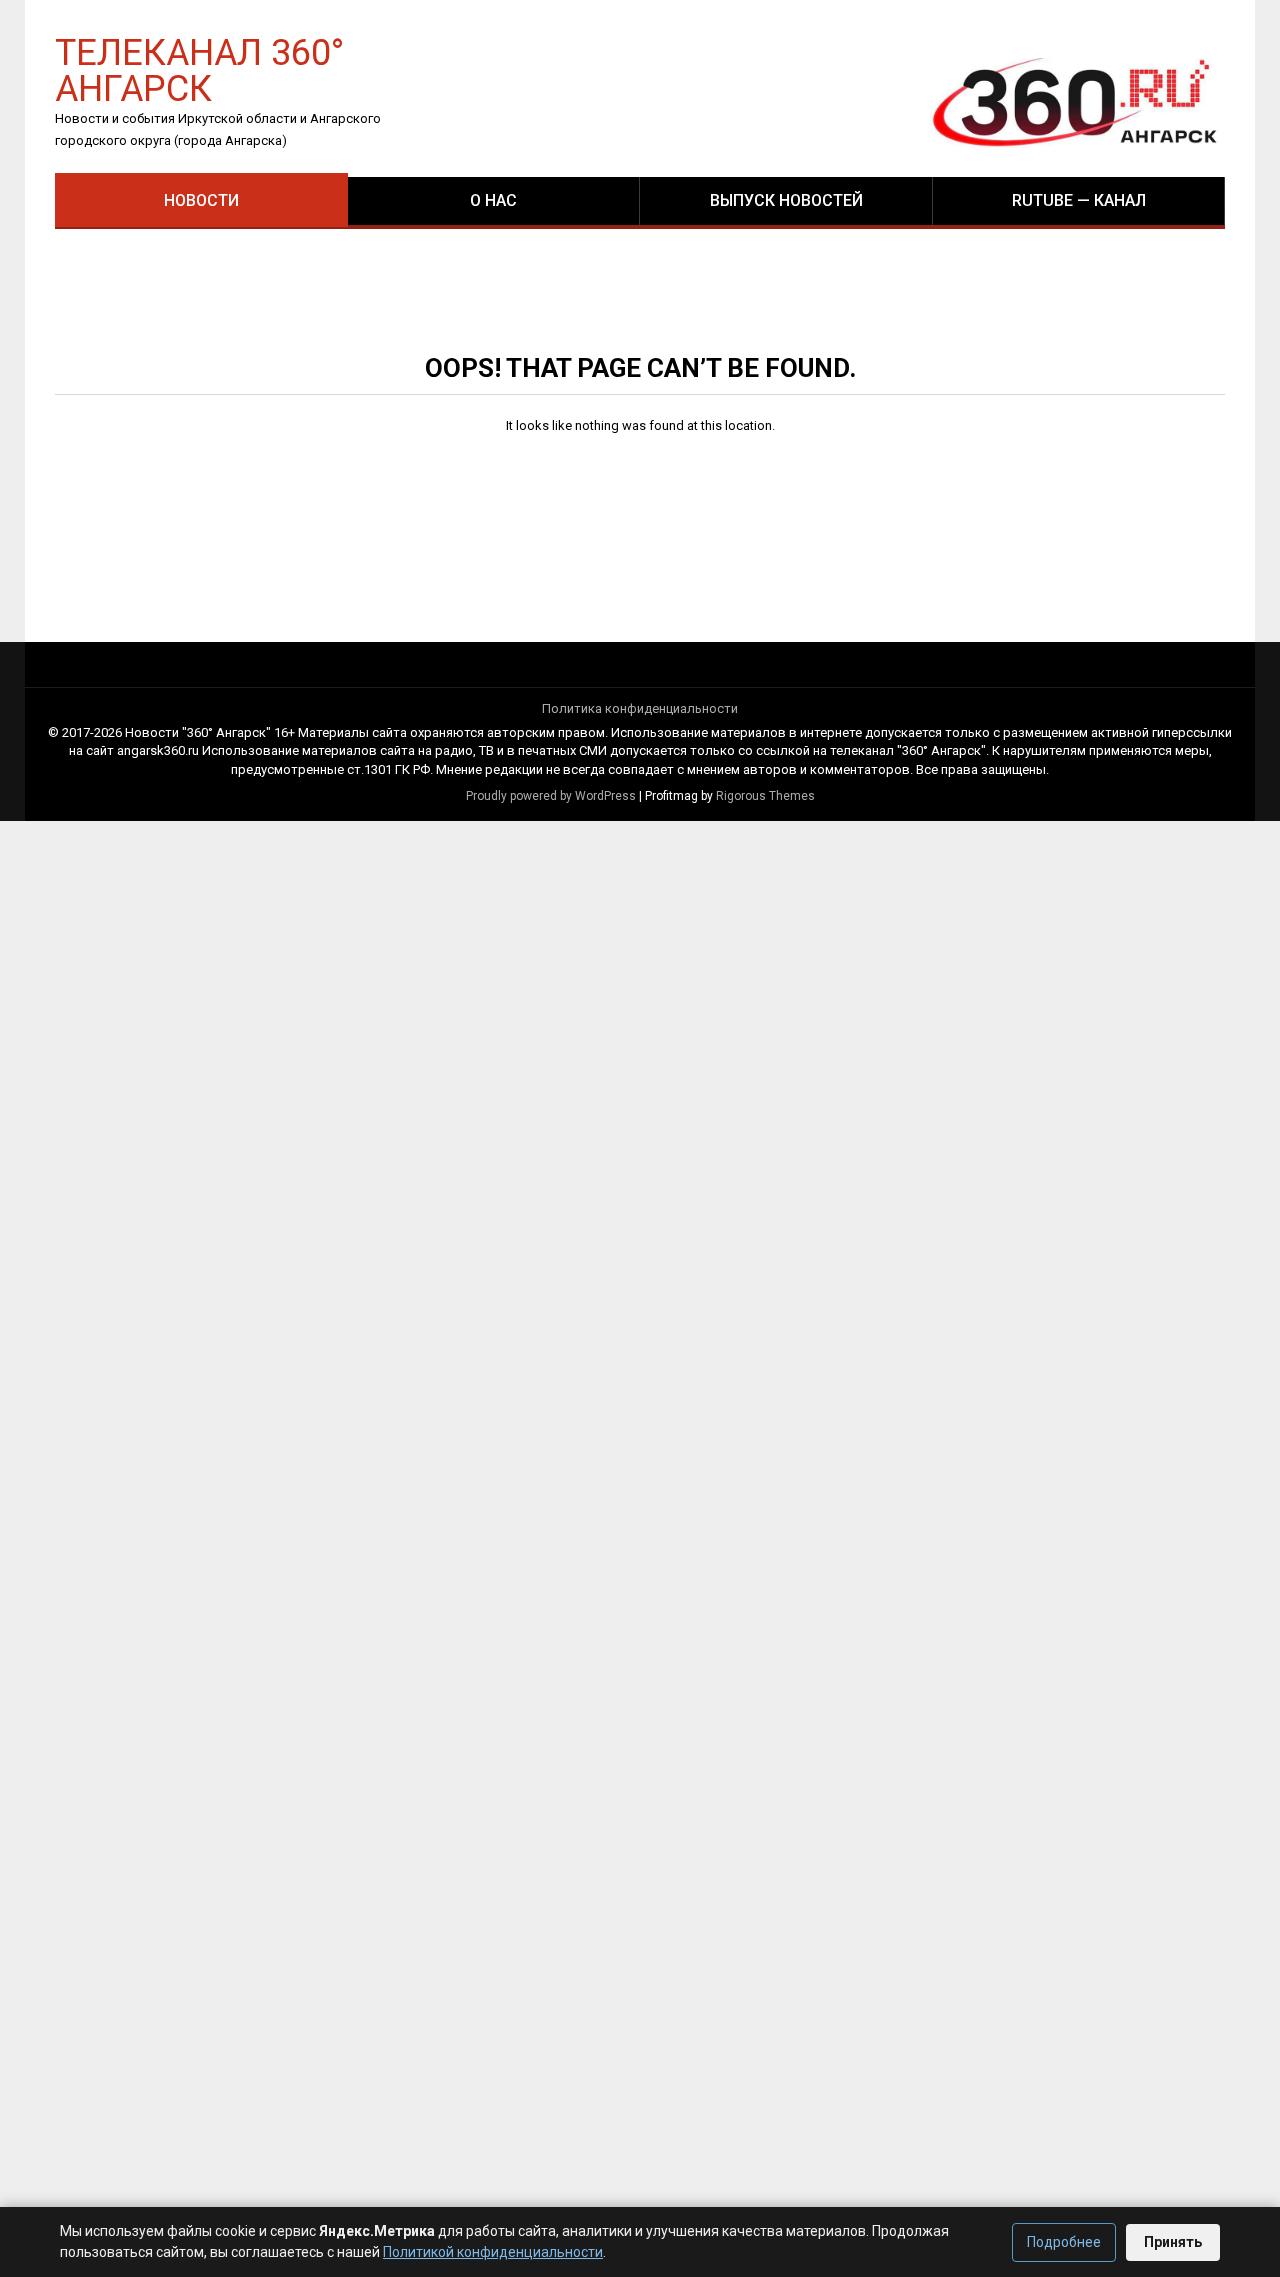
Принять (1173, 2242)
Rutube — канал (1079, 200)
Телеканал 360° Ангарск (199, 69)
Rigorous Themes (765, 796)
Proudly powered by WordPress (551, 796)
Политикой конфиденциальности (493, 2252)
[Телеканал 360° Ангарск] (1061, 101)
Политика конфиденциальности (640, 708)
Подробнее (1064, 2242)
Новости (201, 200)
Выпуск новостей (786, 200)
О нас (493, 200)
